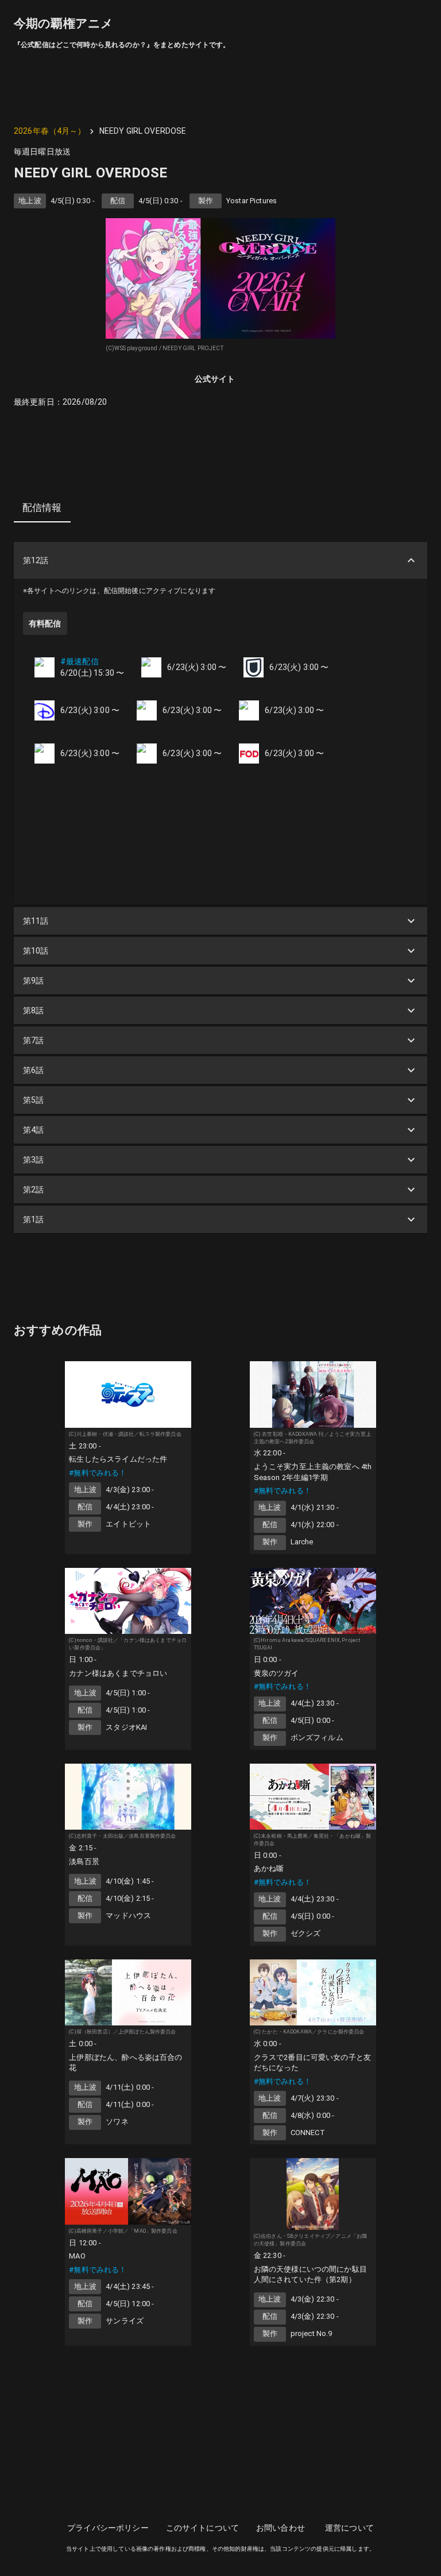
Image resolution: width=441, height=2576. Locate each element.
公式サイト (215, 379)
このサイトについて (202, 2528)
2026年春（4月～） (50, 131)
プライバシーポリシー (108, 2528)
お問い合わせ (281, 2528)
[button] (220, 560)
